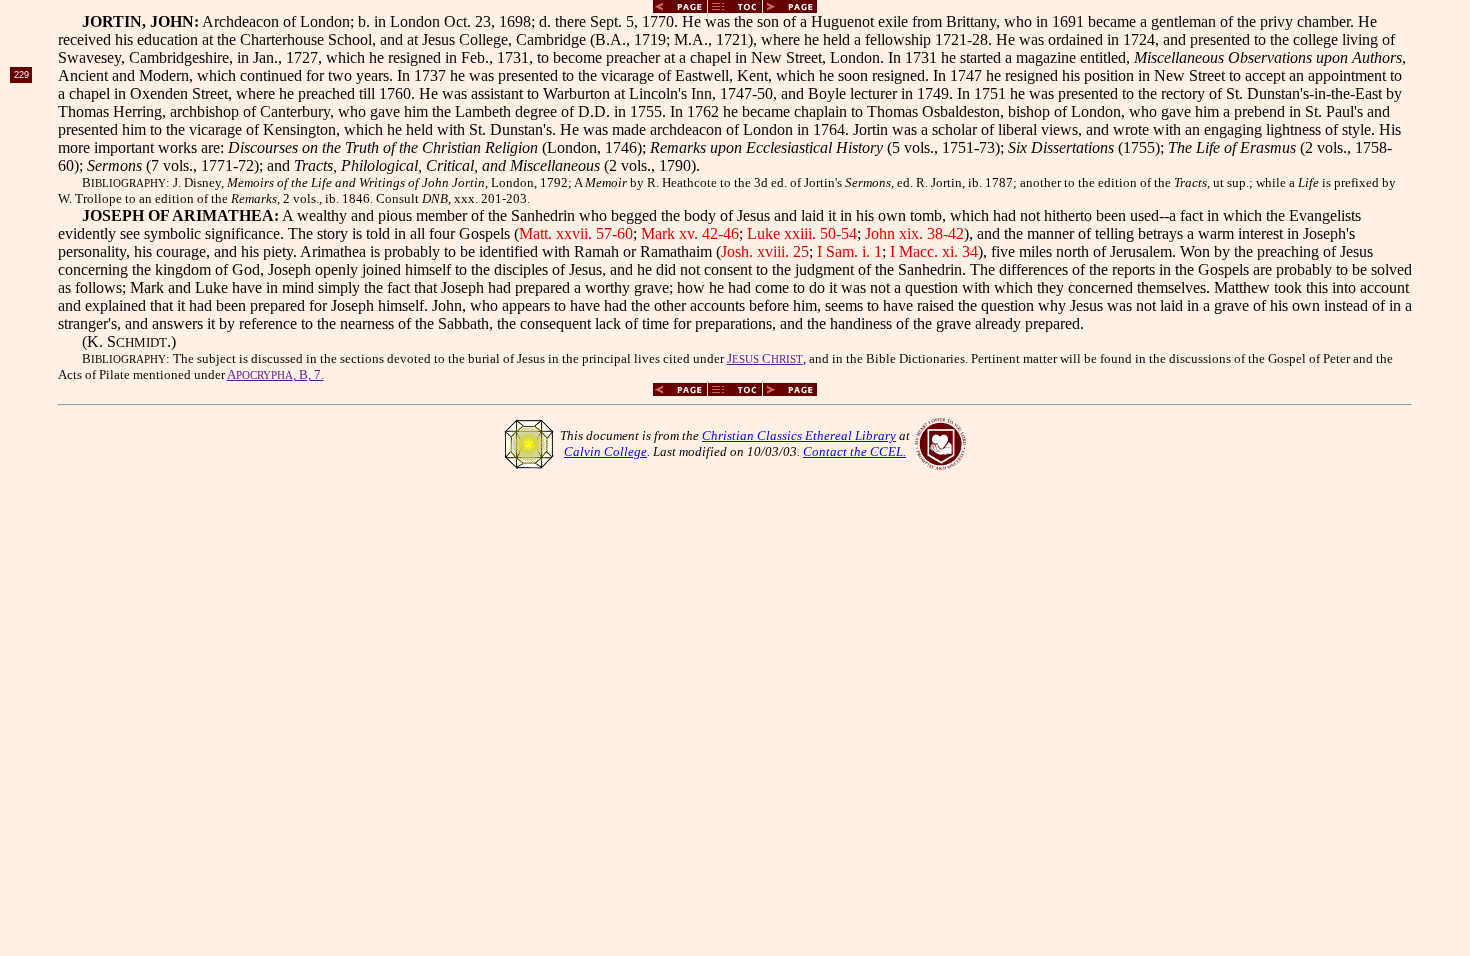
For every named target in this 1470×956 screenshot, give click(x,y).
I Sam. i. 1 (849, 251)
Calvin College (605, 451)
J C (765, 358)
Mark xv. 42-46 (690, 233)
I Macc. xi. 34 (934, 251)
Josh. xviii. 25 (765, 251)
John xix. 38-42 (914, 233)
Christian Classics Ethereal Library (799, 435)
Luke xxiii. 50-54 (802, 233)
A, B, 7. (275, 374)
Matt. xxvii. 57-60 (576, 233)
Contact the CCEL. (854, 451)
